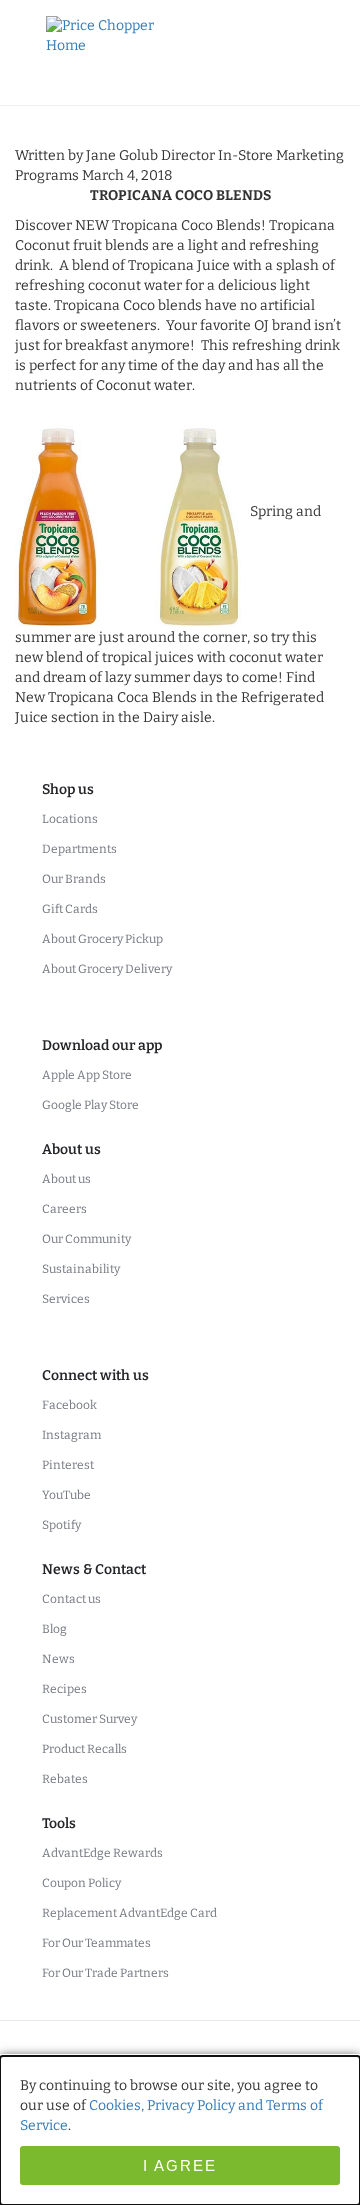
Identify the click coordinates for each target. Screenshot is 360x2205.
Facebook (69, 1405)
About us (66, 1179)
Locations (70, 819)
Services (66, 1299)
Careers (64, 1209)
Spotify (61, 1525)
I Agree (180, 2165)
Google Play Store (90, 1105)
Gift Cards (70, 909)
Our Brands (74, 879)
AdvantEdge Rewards (102, 1853)
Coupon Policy (81, 1883)
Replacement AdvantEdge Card (129, 1913)
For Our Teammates (96, 1943)
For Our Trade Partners (105, 1973)
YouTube (66, 1495)
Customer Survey (89, 1719)
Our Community (86, 1239)
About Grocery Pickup (102, 939)
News (58, 1659)
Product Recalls (84, 1749)
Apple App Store (87, 1075)
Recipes (64, 1689)
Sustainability (81, 1269)
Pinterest (68, 1465)
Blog (54, 1629)
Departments (79, 849)
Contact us (71, 1599)
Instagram (71, 1435)
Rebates (65, 1779)
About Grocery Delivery (107, 969)
